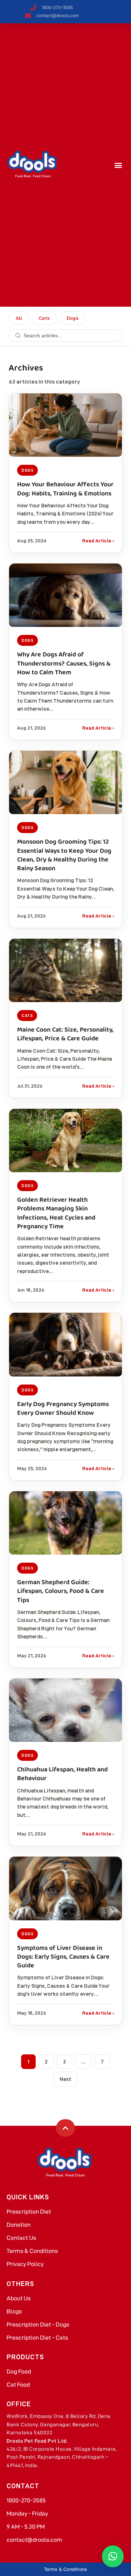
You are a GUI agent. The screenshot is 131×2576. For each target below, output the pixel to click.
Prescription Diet (29, 2212)
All (19, 318)
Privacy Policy (25, 2264)
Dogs (73, 318)
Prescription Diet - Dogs (38, 2324)
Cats (44, 318)
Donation (19, 2225)
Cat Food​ (18, 2385)
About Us (19, 2298)
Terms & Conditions (32, 2251)
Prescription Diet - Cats (37, 2338)
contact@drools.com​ (34, 2540)
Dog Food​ (19, 2371)
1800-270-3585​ (26, 2500)
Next (65, 2079)
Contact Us (21, 2238)
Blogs (14, 2311)
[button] (118, 165)
